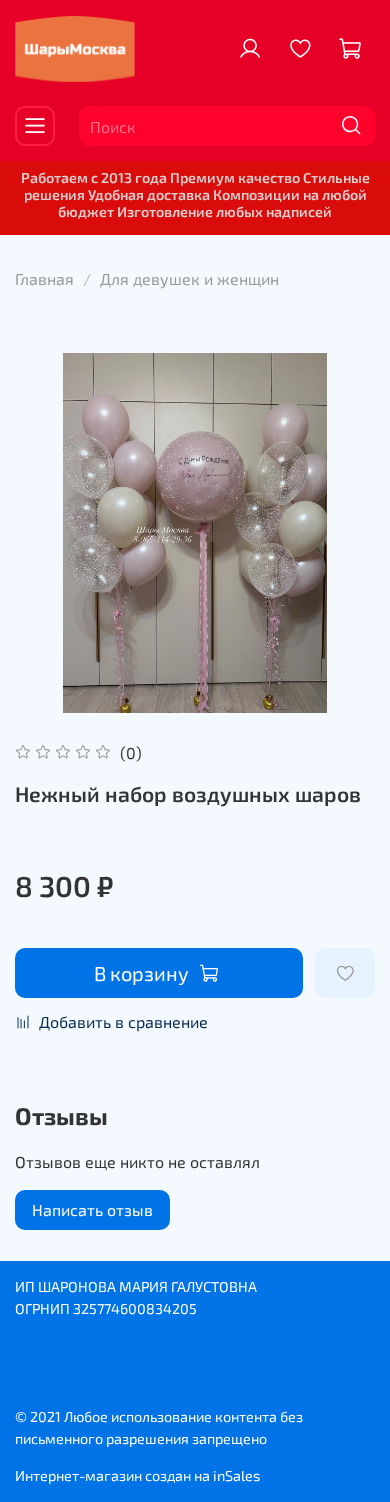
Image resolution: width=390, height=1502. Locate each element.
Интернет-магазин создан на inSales (137, 1475)
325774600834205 (135, 1308)
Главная (44, 278)
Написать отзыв (92, 1209)
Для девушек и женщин (189, 278)
